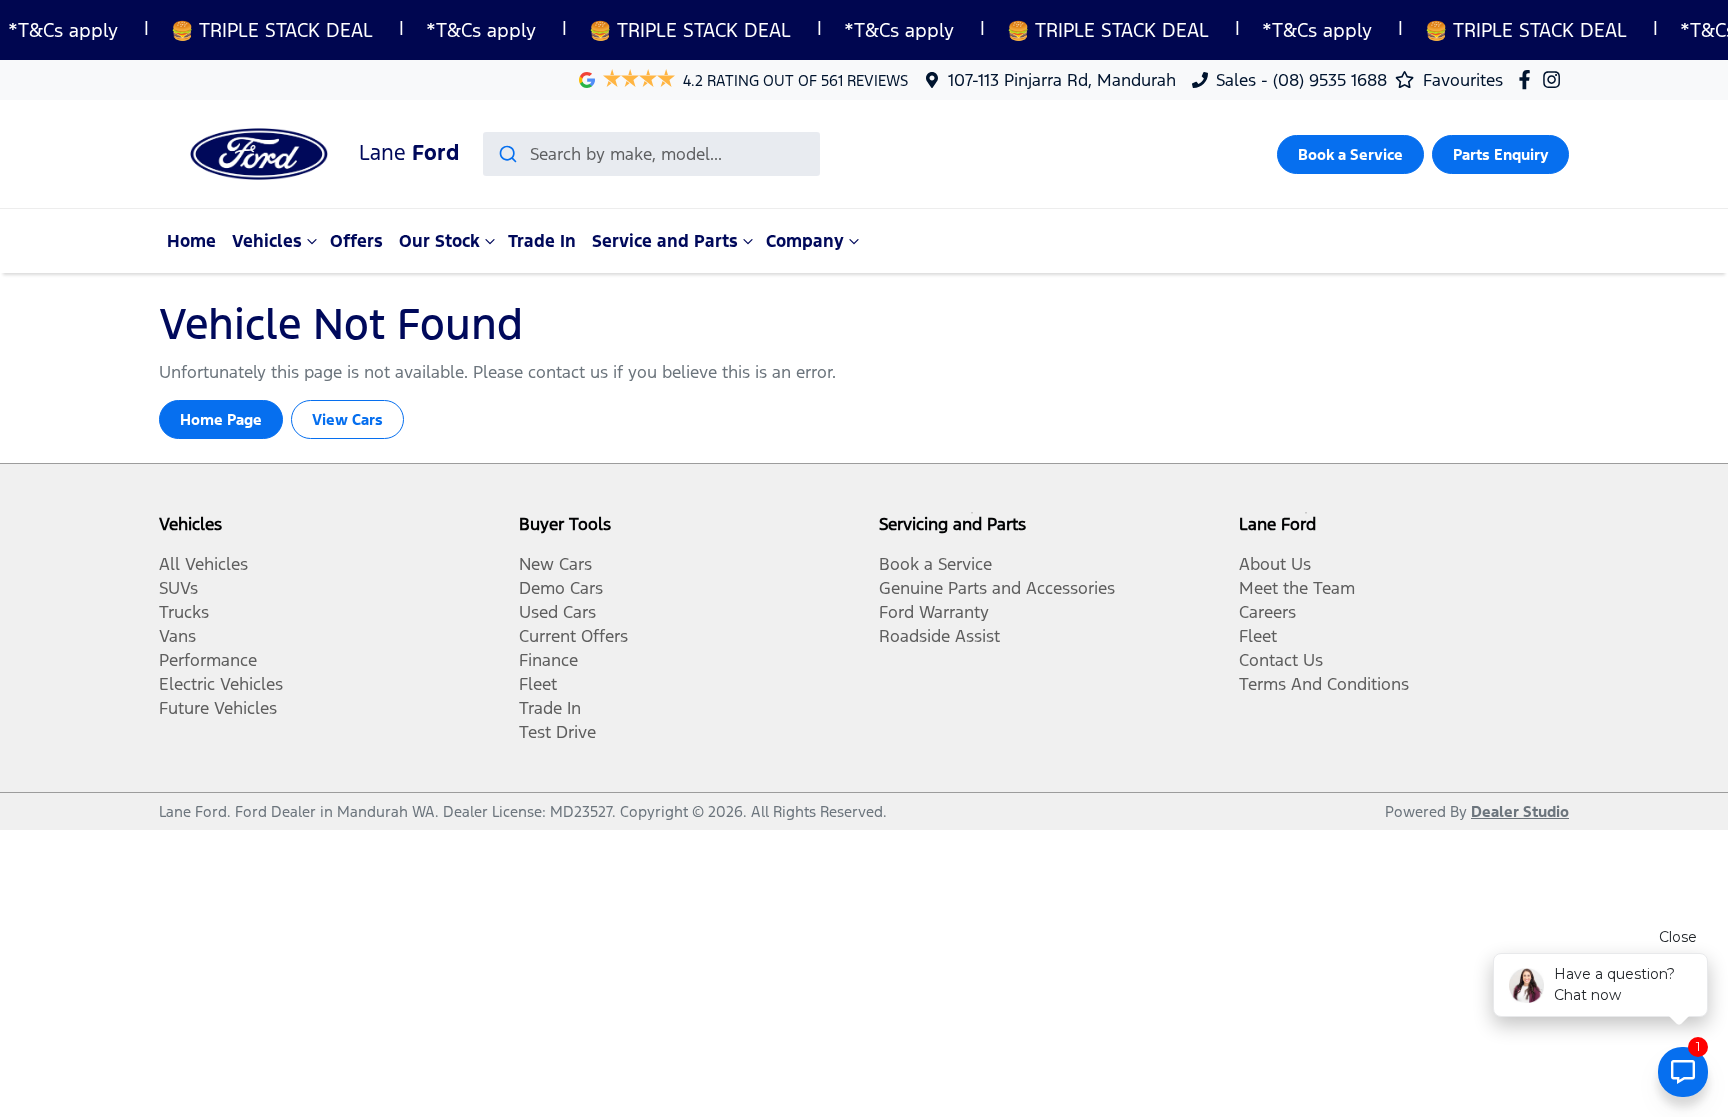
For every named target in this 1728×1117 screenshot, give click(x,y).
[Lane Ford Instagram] (1555, 79)
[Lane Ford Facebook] (1528, 79)
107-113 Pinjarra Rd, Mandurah (1062, 80)
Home (191, 241)
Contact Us (1281, 660)
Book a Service (1350, 154)
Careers (1267, 612)
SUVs (178, 588)
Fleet (538, 684)
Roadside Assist (939, 636)
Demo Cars (561, 588)
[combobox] (651, 154)
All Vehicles (203, 564)
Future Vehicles (218, 708)
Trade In (542, 241)
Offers (356, 241)
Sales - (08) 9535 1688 (1301, 80)
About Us (1275, 564)
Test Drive (557, 732)
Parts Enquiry (1500, 154)
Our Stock (439, 241)
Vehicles (267, 241)
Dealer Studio (1520, 811)
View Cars (347, 419)
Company (805, 241)
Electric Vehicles (221, 684)
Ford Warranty (934, 612)
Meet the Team (1297, 588)
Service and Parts (665, 241)
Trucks (184, 612)
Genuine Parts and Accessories (997, 588)
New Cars (555, 564)
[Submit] (506, 154)
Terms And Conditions (1324, 684)
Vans (177, 636)
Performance (208, 660)
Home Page (221, 419)
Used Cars (557, 612)
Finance (548, 660)
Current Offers (573, 636)
